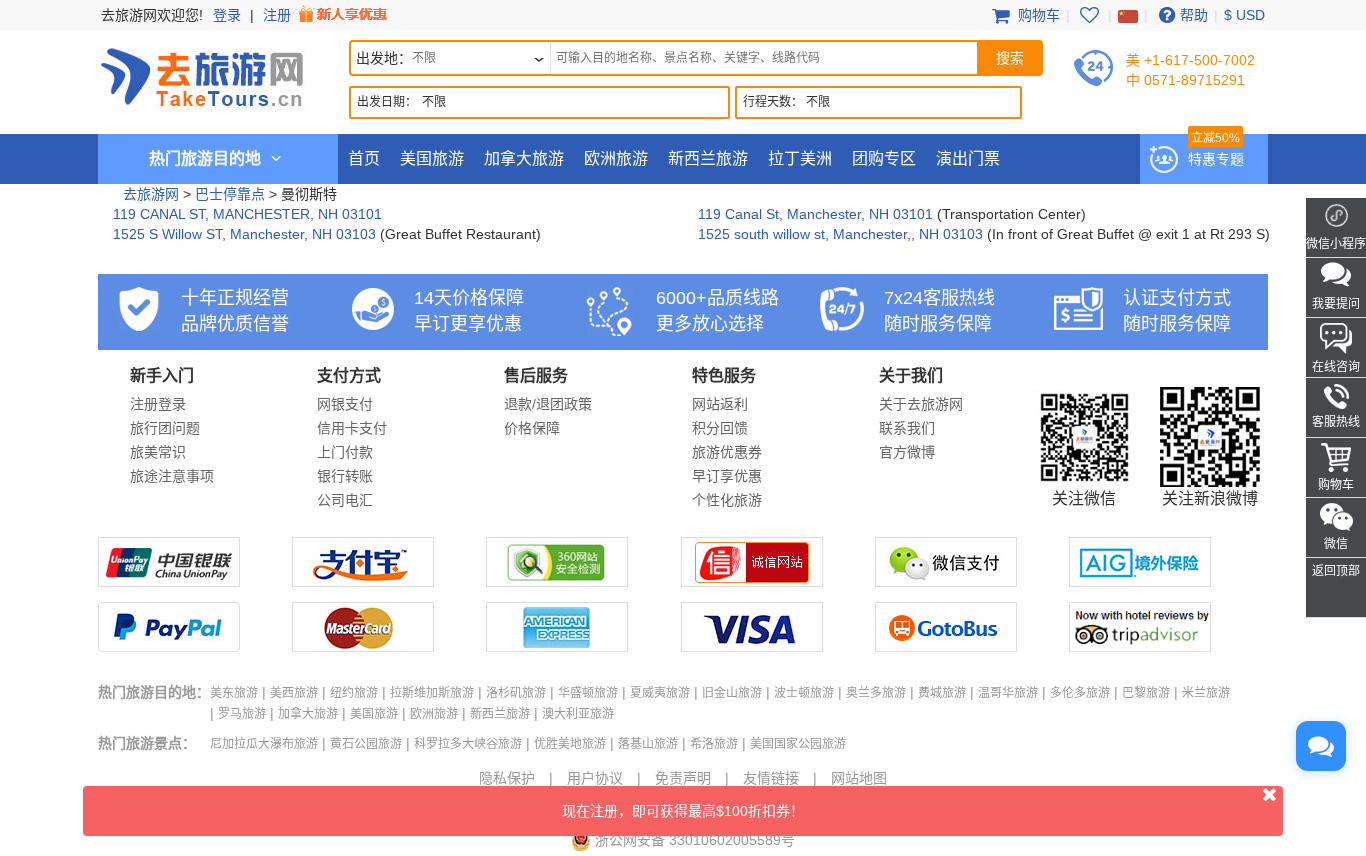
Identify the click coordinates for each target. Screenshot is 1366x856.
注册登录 (158, 404)
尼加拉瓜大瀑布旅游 (264, 744)
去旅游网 (151, 194)
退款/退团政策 (548, 404)
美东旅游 (234, 693)
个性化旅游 (727, 500)
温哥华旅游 (1008, 693)
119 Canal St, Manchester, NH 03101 (815, 214)
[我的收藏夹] (1089, 15)
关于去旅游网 (921, 404)
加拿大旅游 (524, 158)
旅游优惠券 (727, 452)
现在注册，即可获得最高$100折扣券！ (683, 811)
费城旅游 (942, 693)
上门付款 (345, 452)
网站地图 (859, 778)
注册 (279, 15)
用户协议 (595, 778)
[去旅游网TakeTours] (202, 75)
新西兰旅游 (708, 158)
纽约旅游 (354, 693)
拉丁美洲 (800, 158)
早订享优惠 (727, 476)
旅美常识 (158, 452)
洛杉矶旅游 (516, 693)
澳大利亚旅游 (578, 714)
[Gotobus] (946, 647)
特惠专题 (1216, 159)
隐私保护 (507, 778)
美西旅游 (294, 693)
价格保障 (532, 428)
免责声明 (683, 778)
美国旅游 (432, 158)
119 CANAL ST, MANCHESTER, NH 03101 (247, 214)
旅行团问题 (165, 428)
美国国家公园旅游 (798, 744)
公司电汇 (345, 500)
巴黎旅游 (1146, 693)
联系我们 (907, 428)
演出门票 (968, 158)
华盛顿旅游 (588, 693)
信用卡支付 (352, 428)
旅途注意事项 (172, 476)
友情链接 (771, 778)
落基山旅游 (648, 744)
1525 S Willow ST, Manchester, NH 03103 (244, 234)
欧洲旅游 (616, 158)
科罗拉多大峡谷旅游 (468, 744)
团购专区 (884, 158)
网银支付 (345, 404)
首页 (364, 158)
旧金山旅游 (732, 693)
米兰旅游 (1206, 693)
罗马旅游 (242, 714)
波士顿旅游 (804, 693)
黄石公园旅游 (366, 744)
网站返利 (720, 404)
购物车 (1037, 15)
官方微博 (907, 452)
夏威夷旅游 (660, 693)
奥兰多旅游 (876, 693)
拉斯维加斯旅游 (432, 693)
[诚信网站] (752, 582)
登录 (227, 15)
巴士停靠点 (230, 194)
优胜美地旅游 (570, 744)
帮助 (1194, 15)
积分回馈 (720, 428)
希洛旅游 (714, 744)
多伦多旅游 (1080, 693)
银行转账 (345, 476)
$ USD (1244, 15)
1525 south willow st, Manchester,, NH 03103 (840, 234)
